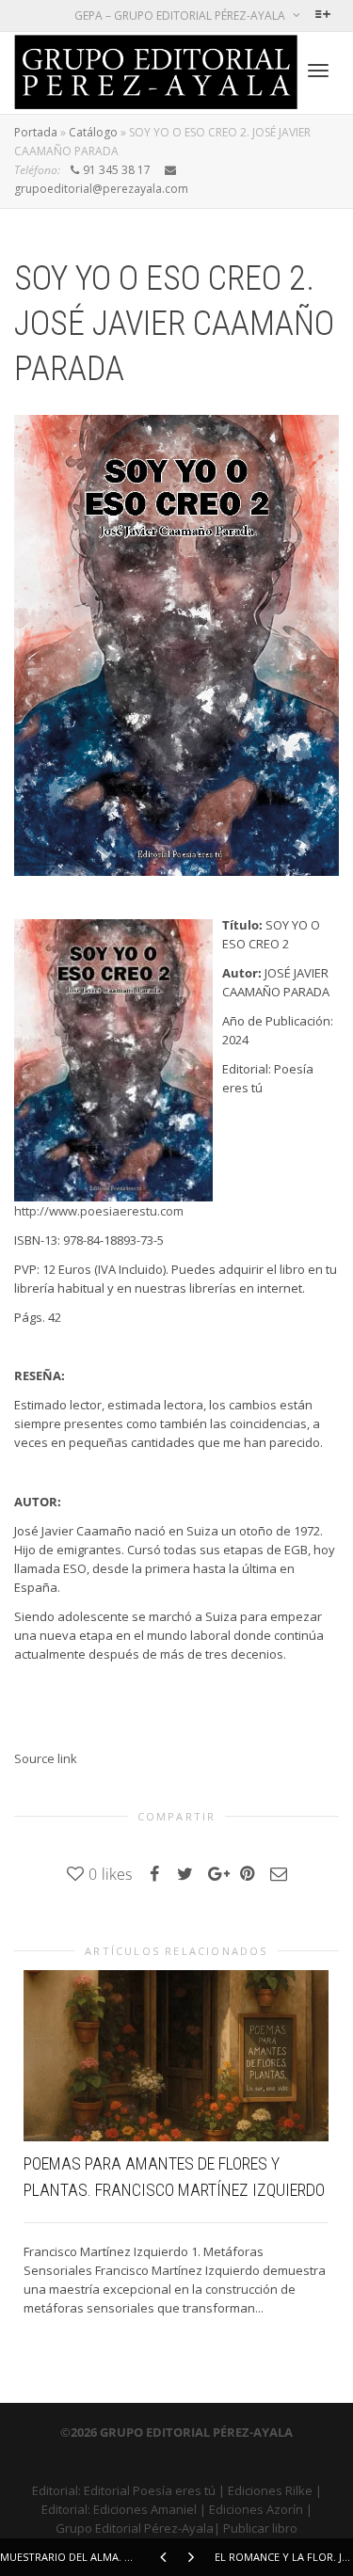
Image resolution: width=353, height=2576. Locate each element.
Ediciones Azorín (256, 2509)
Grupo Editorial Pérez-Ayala (135, 2528)
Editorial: (58, 2490)
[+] (176, 2056)
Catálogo (93, 132)
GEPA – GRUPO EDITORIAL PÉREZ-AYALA (181, 16)
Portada (36, 132)
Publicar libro (260, 2528)
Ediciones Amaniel (145, 2509)
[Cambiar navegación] (318, 71)
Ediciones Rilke (270, 2490)
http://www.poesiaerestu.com (99, 1211)
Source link (46, 1758)
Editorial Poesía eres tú (150, 2490)
